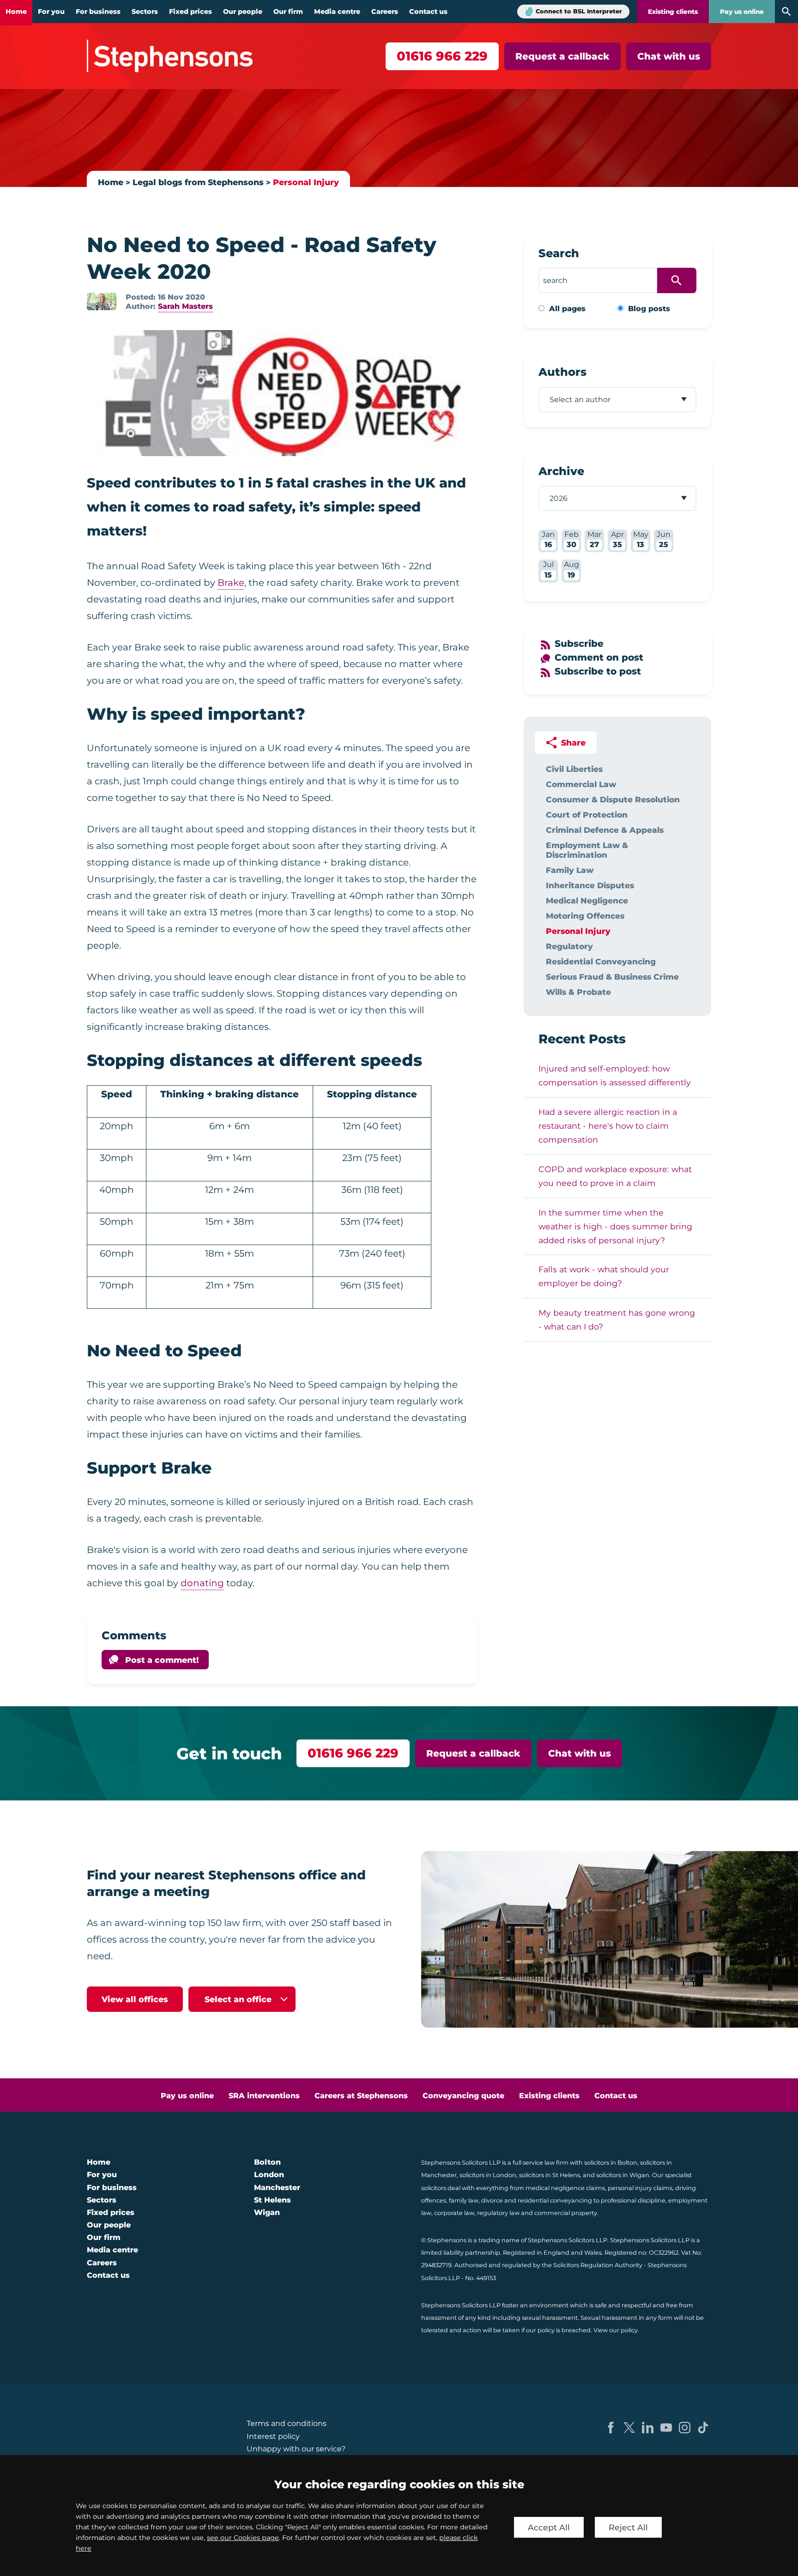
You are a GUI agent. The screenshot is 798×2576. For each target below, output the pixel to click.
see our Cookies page (243, 2538)
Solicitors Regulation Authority (598, 2265)
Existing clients (673, 12)
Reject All (628, 2527)
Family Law (570, 870)
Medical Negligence (587, 900)
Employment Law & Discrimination (587, 850)
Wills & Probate (578, 992)
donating (202, 1583)
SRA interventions (264, 2096)
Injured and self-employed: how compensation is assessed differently (615, 1075)
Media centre (337, 12)
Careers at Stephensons (361, 2096)
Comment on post (599, 657)
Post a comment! (162, 1660)
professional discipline (633, 2200)
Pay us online (742, 12)
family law (464, 2200)
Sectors (145, 12)
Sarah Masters (185, 306)
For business (98, 12)
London (269, 2175)
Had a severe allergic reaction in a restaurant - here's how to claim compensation (608, 1126)
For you (51, 12)
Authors (562, 372)
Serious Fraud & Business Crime (612, 977)
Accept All (549, 2527)
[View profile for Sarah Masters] (102, 301)
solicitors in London (488, 2175)
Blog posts (649, 309)
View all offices (135, 1999)
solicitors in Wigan (623, 2175)
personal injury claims (640, 2188)
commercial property (566, 2213)
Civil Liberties (574, 769)
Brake (231, 583)
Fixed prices (190, 12)
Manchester (277, 2188)
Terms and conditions (287, 2423)
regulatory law (498, 2213)
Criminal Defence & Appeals (605, 830)
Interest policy (273, 2436)
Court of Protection (587, 815)
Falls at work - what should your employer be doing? (604, 1276)
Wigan (267, 2212)
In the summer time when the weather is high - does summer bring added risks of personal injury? (615, 1226)
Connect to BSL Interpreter (579, 11)
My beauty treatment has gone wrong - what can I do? (617, 1320)
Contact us (428, 12)
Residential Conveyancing (601, 961)
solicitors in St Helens (550, 2175)
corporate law (454, 2213)
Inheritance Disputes (590, 885)
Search (559, 253)
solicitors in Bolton (611, 2163)
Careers (385, 12)
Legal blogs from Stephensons (198, 182)
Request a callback (562, 56)
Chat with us (669, 56)
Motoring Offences (585, 916)
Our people (243, 12)
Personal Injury (306, 182)
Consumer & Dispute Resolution (613, 799)
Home (16, 12)
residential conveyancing (555, 2200)
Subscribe (579, 644)
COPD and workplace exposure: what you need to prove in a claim (615, 1176)
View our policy (616, 2330)
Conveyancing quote (463, 2096)
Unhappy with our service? (296, 2449)
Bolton (267, 2162)
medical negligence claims (565, 2188)
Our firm (288, 12)
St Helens (272, 2200)
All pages (567, 309)
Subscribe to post (598, 671)
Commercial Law (581, 784)
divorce (492, 2200)
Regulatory (569, 946)
